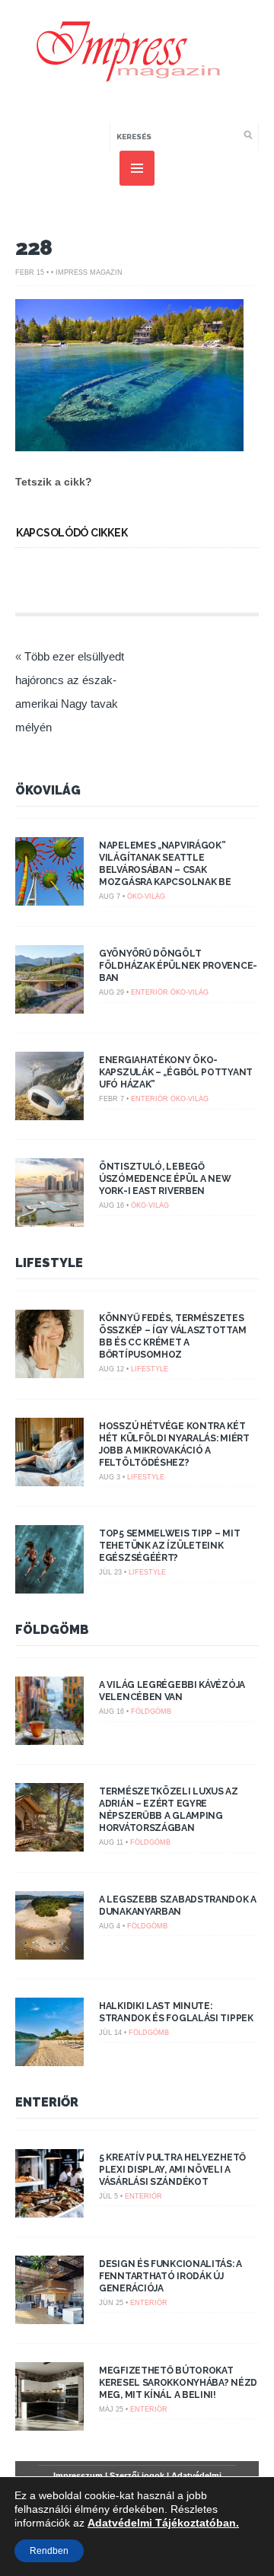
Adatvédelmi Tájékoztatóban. (163, 2523)
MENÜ (137, 168)
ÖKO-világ (146, 896)
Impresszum (78, 2476)
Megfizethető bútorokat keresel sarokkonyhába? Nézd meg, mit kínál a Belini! (178, 2383)
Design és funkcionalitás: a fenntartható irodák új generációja (170, 2276)
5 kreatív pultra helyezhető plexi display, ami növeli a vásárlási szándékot (172, 2170)
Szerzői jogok (137, 2476)
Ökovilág (48, 790)
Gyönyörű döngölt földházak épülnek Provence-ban (178, 966)
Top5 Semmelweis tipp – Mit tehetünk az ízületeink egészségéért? (169, 1546)
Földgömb (52, 1630)
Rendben (49, 2551)
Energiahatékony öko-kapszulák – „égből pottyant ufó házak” (176, 1072)
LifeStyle (49, 1263)
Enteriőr (150, 992)
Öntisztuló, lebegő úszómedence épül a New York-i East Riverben (165, 1179)
